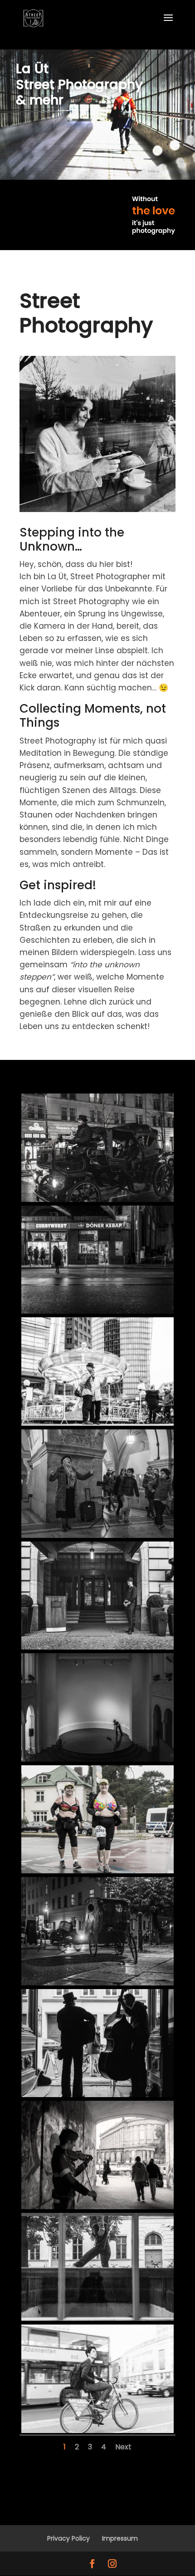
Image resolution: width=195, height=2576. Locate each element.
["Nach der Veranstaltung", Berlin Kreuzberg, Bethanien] (97, 1759)
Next (123, 2447)
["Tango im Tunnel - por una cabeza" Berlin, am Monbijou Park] (97, 2207)
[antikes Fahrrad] (97, 1983)
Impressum (120, 2538)
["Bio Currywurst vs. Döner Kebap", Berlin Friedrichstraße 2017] (97, 1311)
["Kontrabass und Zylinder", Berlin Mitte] (97, 2094)
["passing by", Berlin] (97, 2318)
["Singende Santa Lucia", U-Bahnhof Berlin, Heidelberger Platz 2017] (97, 1535)
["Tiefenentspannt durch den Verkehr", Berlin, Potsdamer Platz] (97, 2430)
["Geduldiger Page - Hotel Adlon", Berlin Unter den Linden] (97, 1647)
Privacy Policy (68, 2538)
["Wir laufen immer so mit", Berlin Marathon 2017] (97, 1871)
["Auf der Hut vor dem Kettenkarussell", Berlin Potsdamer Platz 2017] (97, 1423)
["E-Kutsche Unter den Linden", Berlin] (97, 1199)
